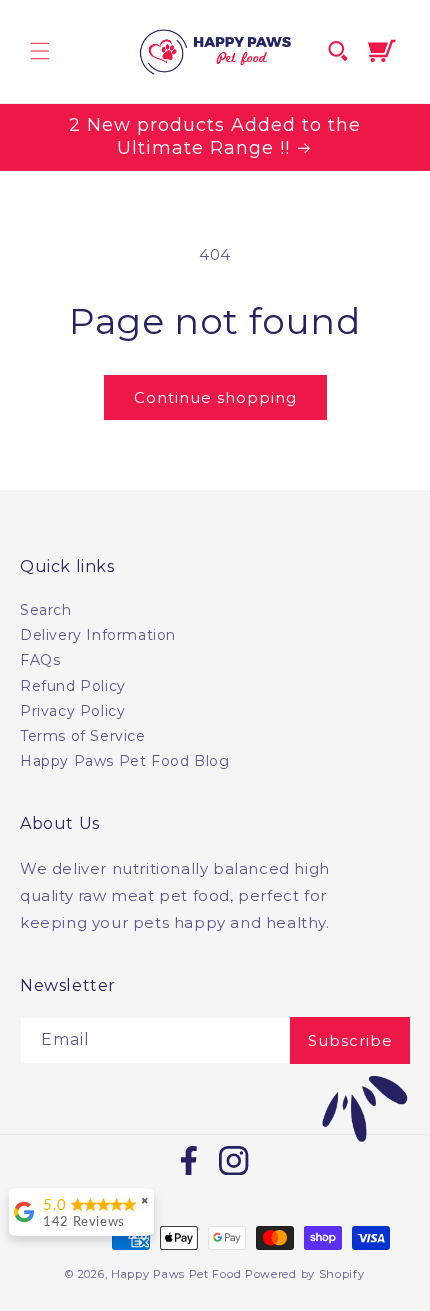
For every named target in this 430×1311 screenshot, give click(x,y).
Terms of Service (83, 736)
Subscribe (350, 1040)
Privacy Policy (72, 711)
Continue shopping (215, 397)
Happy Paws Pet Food (176, 1274)
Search (46, 610)
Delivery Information (98, 635)
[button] (40, 51)
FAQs (40, 660)
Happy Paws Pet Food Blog (124, 761)
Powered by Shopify (305, 1274)
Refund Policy (73, 686)
